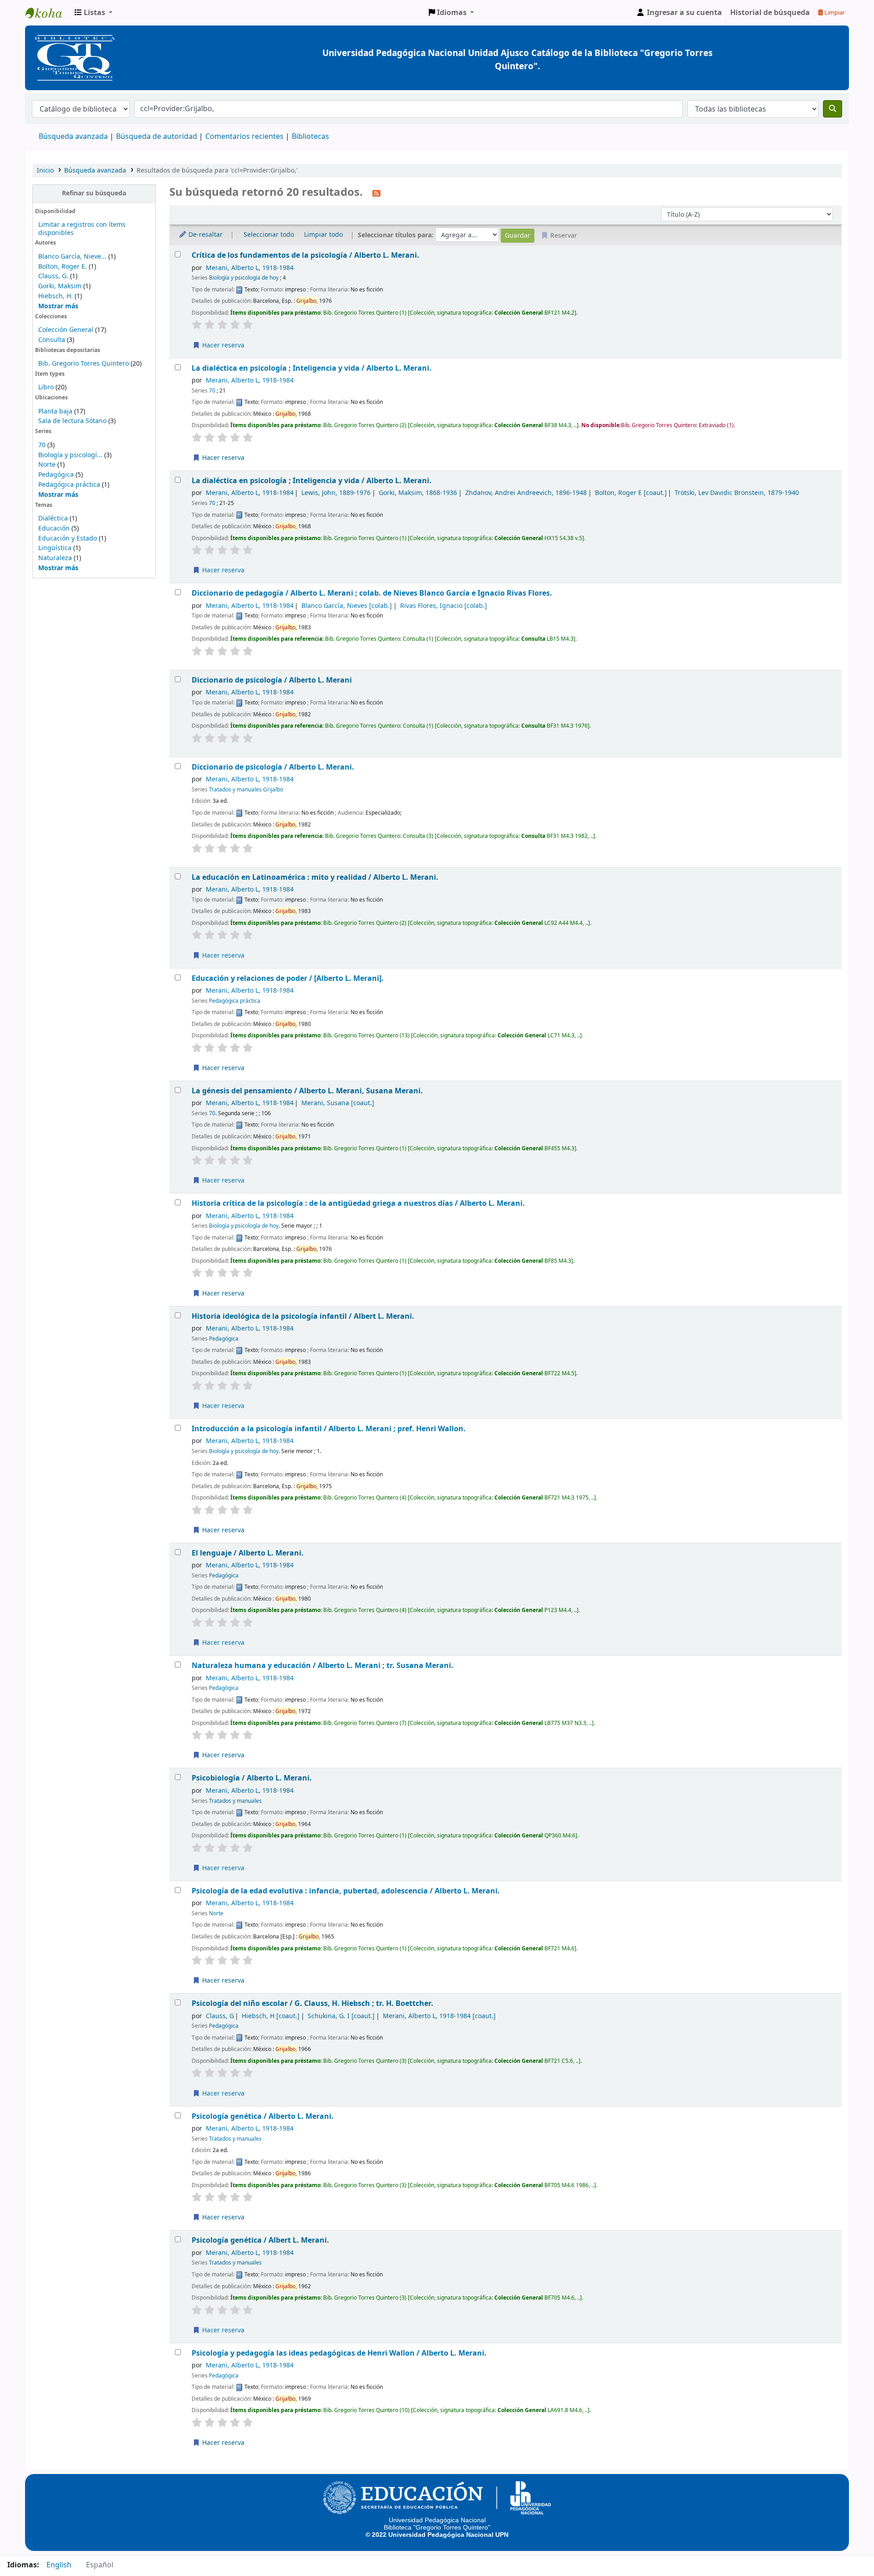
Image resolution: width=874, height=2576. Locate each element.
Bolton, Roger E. (63, 267)
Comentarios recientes (244, 137)
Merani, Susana (338, 1103)
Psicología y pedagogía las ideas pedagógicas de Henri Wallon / (339, 2353)
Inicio (45, 171)
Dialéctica (53, 518)
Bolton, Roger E (631, 493)
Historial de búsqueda (770, 13)
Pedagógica (56, 475)
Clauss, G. (53, 276)
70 (42, 445)
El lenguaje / (248, 1553)
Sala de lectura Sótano (72, 421)
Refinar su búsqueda (94, 193)
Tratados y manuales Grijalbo (246, 790)
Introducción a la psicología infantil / (329, 1429)
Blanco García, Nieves (347, 606)
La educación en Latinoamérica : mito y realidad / (315, 877)
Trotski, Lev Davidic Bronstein (737, 493)
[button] (94, 13)
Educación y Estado (68, 538)
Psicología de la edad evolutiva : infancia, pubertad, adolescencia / (346, 1891)
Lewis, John (336, 493)
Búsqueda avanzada (73, 137)
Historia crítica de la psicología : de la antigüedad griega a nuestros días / (358, 1203)
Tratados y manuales (235, 1801)
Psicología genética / (263, 2116)
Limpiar (834, 13)
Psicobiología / (252, 1778)
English (59, 2565)
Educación (54, 528)
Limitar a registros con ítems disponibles (82, 229)
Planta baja (56, 411)
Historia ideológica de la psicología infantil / (303, 1316)
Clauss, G (220, 2016)
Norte (47, 465)
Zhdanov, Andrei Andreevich (526, 493)
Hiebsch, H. (56, 296)
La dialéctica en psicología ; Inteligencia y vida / (312, 368)
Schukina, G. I (341, 2016)
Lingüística (55, 548)
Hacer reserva (222, 345)
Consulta (53, 340)
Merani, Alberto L (250, 268)
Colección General (67, 330)
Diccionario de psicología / (272, 680)
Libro (46, 387)
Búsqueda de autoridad (157, 137)
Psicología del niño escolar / (313, 2003)
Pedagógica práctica (69, 485)
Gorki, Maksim (60, 286)
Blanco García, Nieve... (72, 257)
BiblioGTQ (48, 13)
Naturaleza (55, 558)
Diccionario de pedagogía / (372, 593)
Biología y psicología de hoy (244, 278)
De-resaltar (205, 235)
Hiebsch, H (271, 2016)
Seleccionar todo (269, 235)
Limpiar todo (323, 235)
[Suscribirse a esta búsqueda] (376, 193)
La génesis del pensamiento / (307, 1091)
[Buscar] (833, 109)
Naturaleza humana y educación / (323, 1665)
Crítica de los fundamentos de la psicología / (305, 255)
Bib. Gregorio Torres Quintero (84, 364)
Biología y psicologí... (70, 455)
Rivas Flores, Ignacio (444, 606)
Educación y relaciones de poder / (288, 978)
